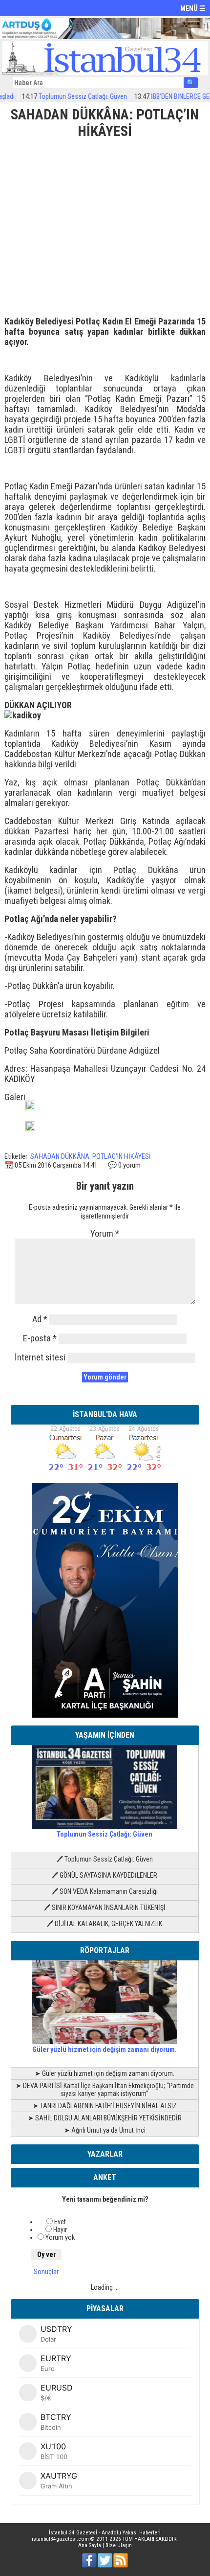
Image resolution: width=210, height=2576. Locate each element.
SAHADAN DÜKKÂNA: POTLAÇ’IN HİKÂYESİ (91, 1156)
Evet (60, 2222)
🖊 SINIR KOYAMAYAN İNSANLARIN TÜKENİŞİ (105, 1908)
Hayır (60, 2230)
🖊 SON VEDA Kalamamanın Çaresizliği (105, 1891)
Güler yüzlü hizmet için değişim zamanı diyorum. (105, 2049)
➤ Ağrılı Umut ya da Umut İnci (105, 2130)
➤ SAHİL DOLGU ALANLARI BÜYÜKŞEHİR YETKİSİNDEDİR (105, 2118)
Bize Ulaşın (119, 2545)
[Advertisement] (105, 224)
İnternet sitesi (40, 1357)
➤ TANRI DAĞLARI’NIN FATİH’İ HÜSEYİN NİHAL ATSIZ (105, 2106)
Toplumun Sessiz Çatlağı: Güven (65, 96)
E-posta (40, 1338)
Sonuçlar (46, 2272)
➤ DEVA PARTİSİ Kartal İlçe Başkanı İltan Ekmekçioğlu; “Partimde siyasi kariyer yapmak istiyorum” (105, 2090)
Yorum (105, 1233)
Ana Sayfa (90, 2545)
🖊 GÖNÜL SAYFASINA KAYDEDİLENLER (105, 1875)
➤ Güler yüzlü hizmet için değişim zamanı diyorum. (105, 2073)
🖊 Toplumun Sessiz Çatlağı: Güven (105, 1859)
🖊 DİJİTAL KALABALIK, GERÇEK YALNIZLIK (105, 1924)
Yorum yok (60, 2237)
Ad (40, 1319)
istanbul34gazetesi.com (60, 2539)
